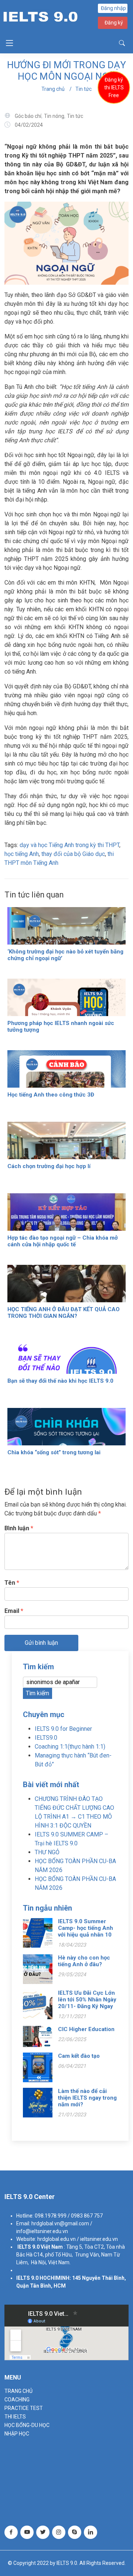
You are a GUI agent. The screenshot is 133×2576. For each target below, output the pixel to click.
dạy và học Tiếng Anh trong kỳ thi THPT (69, 845)
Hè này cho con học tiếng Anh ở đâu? (84, 1961)
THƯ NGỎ (47, 1852)
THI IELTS (15, 2417)
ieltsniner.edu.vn (99, 2239)
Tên (12, 1583)
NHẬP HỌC (17, 2434)
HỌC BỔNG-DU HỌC (27, 2425)
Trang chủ (53, 89)
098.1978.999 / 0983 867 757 (69, 2216)
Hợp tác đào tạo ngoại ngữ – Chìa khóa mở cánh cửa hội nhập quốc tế (63, 1241)
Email (14, 1611)
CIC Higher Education (86, 2029)
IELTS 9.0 (28, 2247)
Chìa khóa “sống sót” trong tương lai (55, 1452)
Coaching (17, 2400)
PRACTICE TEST (24, 2408)
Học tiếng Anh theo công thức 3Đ (51, 1095)
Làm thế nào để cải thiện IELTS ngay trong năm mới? (87, 2098)
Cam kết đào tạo (79, 2056)
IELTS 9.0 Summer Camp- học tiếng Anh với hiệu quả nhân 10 (86, 1928)
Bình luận (19, 1528)
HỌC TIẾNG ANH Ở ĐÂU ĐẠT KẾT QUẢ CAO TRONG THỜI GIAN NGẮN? (64, 1313)
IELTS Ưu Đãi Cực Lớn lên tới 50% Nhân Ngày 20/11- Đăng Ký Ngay (87, 2000)
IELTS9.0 (46, 1738)
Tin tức (83, 89)
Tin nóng (54, 116)
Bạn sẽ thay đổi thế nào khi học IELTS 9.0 (60, 1381)
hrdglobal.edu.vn (57, 2239)
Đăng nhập (113, 8)
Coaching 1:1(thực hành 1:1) (70, 1747)
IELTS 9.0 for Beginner (63, 1729)
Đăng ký (114, 23)
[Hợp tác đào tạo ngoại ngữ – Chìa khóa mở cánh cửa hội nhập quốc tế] (66, 1226)
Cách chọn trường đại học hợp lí (49, 1166)
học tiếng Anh (22, 854)
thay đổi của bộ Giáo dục (73, 854)
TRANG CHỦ (18, 2391)
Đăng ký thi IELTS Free (114, 87)
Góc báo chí (28, 116)
